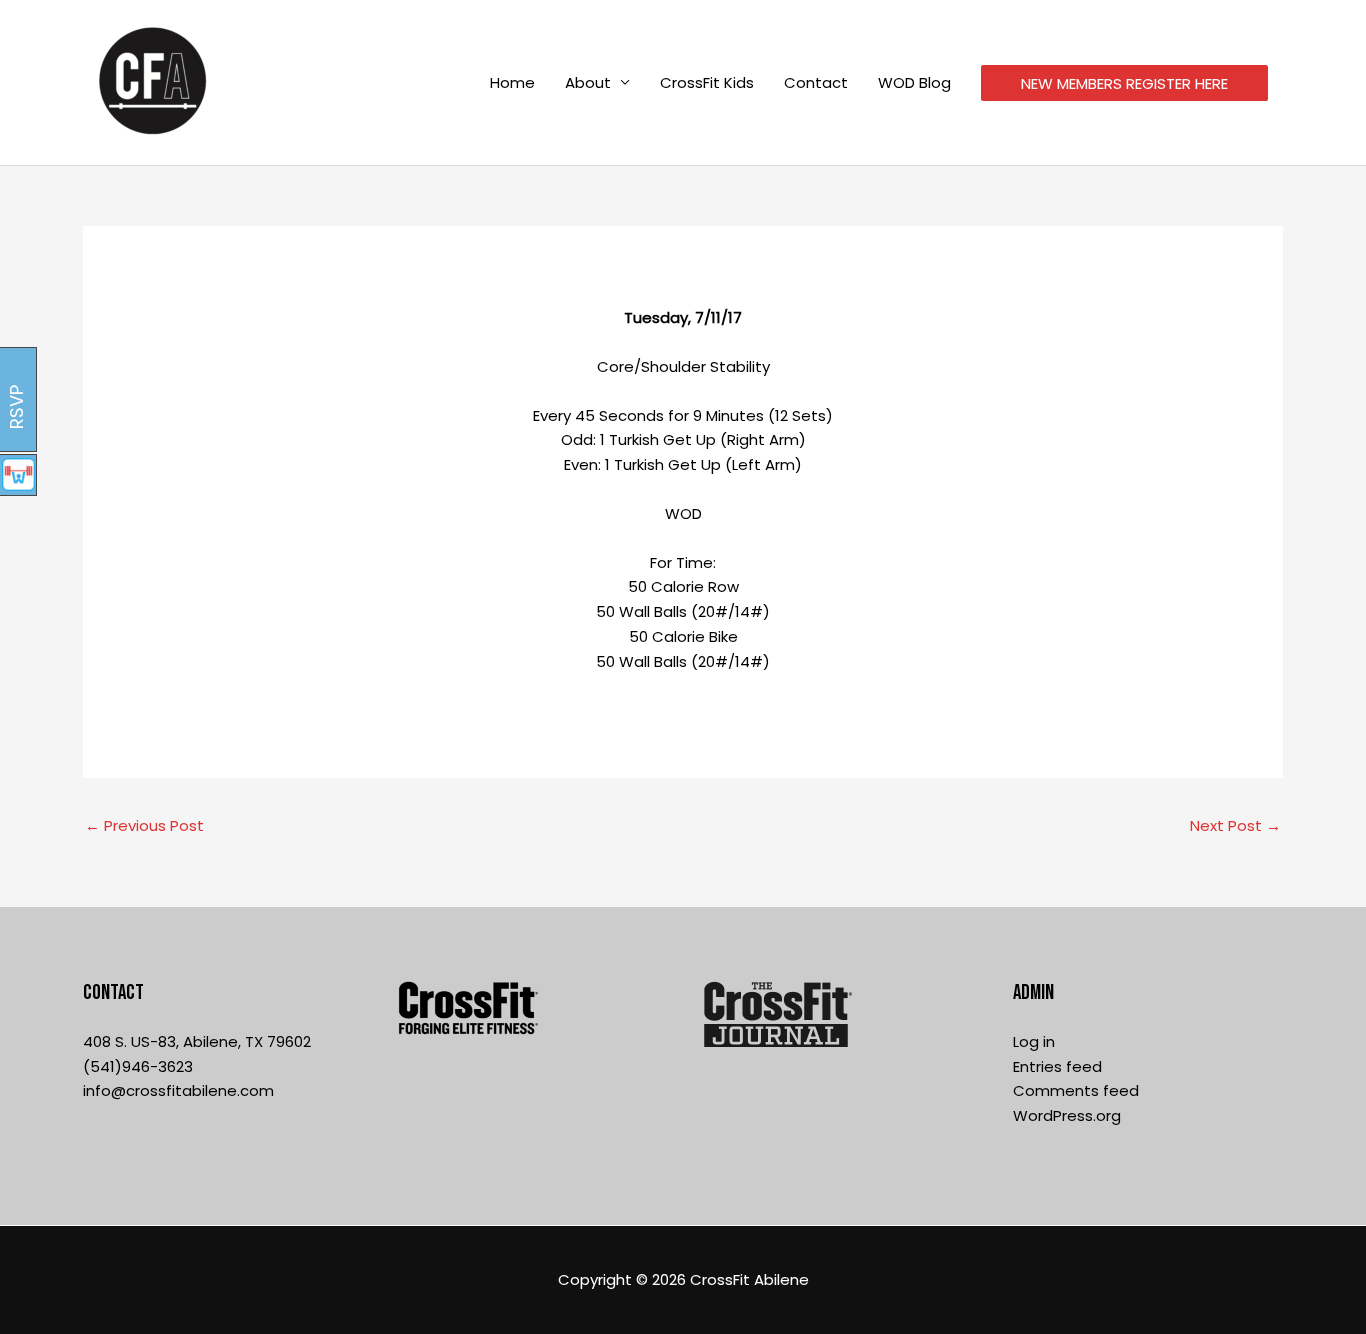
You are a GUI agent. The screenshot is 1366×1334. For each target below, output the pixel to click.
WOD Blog (914, 82)
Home (512, 82)
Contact (816, 82)
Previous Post (144, 825)
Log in (1034, 1041)
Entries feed (1057, 1066)
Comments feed (1076, 1090)
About (588, 82)
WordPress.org (1067, 1115)
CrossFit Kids (707, 82)
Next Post (1235, 825)
